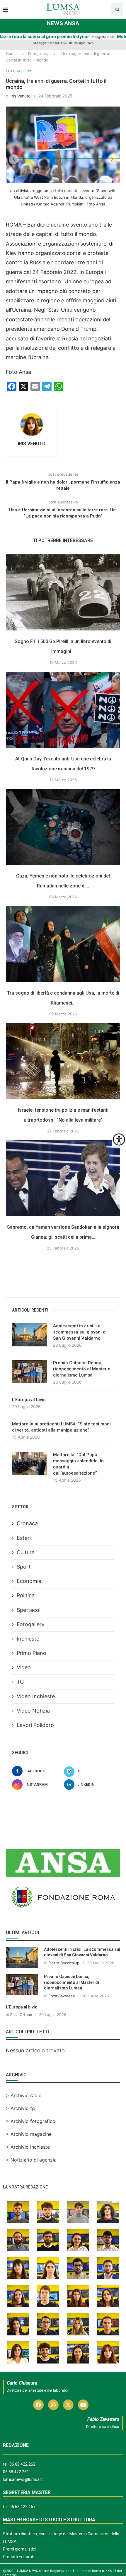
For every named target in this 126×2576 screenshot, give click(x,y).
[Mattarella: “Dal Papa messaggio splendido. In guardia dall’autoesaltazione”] (30, 1463)
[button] (14, 159)
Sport (24, 1567)
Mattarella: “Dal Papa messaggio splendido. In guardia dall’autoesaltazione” (78, 1464)
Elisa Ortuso (21, 2015)
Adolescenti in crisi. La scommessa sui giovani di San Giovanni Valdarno (80, 1332)
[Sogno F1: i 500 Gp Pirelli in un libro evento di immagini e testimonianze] (63, 592)
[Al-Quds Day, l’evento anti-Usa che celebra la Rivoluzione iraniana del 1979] (63, 710)
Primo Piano (31, 1653)
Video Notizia (33, 1711)
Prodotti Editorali (18, 2557)
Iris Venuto (21, 96)
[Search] (117, 9)
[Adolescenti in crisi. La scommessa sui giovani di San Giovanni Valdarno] (30, 1335)
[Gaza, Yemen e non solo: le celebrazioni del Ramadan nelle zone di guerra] (63, 827)
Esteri (24, 1538)
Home (11, 54)
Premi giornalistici (19, 2549)
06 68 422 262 (22, 2464)
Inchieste (28, 1639)
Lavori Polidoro (35, 1725)
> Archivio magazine (29, 2134)
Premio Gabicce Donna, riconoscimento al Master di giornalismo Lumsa (82, 1369)
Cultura (26, 1552)
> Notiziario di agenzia (31, 2160)
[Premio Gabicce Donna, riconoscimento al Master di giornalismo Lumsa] (30, 1372)
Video (24, 1667)
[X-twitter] (68, 2405)
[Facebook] (38, 2405)
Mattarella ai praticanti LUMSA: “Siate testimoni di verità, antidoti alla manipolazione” (61, 1427)
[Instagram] (53, 2405)
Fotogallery (38, 54)
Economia (29, 1581)
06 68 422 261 (16, 2472)
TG (20, 1682)
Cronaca (27, 1523)
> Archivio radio (24, 2095)
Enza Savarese (62, 1996)
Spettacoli (29, 1610)
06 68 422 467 (22, 2507)
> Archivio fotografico (31, 2121)
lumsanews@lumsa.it (23, 2479)
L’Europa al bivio (29, 1400)
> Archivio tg (20, 2108)
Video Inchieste (36, 1696)
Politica (26, 1595)
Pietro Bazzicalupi (64, 1963)
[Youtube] (83, 2405)
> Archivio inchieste (28, 2147)
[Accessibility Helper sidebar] (119, 1139)
